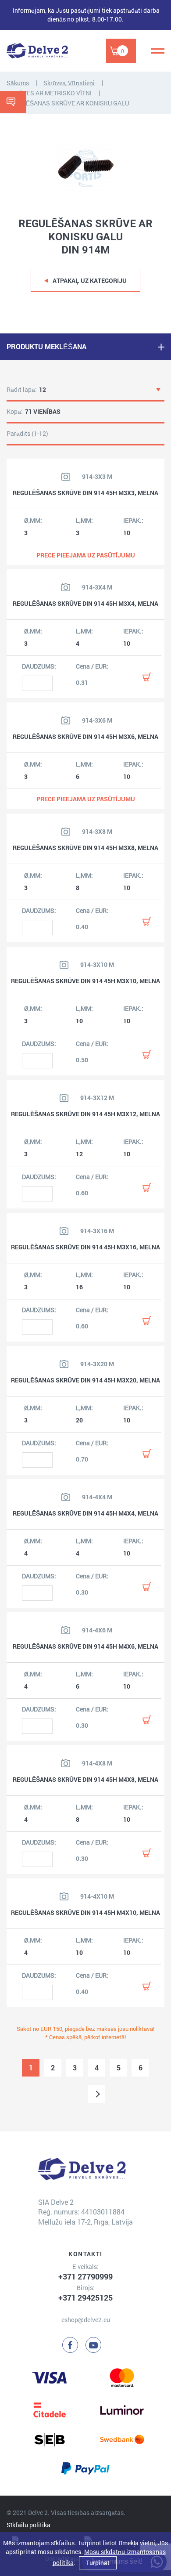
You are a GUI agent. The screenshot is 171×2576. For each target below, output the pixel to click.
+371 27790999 (85, 2276)
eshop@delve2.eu (86, 2320)
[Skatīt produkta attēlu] (66, 477)
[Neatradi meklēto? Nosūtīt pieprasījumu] (13, 102)
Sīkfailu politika (28, 2525)
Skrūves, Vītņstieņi (69, 83)
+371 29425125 (85, 2297)
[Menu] (158, 51)
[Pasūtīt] (147, 677)
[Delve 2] (37, 51)
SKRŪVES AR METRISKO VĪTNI (49, 93)
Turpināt (98, 2563)
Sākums (18, 83)
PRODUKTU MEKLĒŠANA (46, 346)
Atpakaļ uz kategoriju (90, 280)
